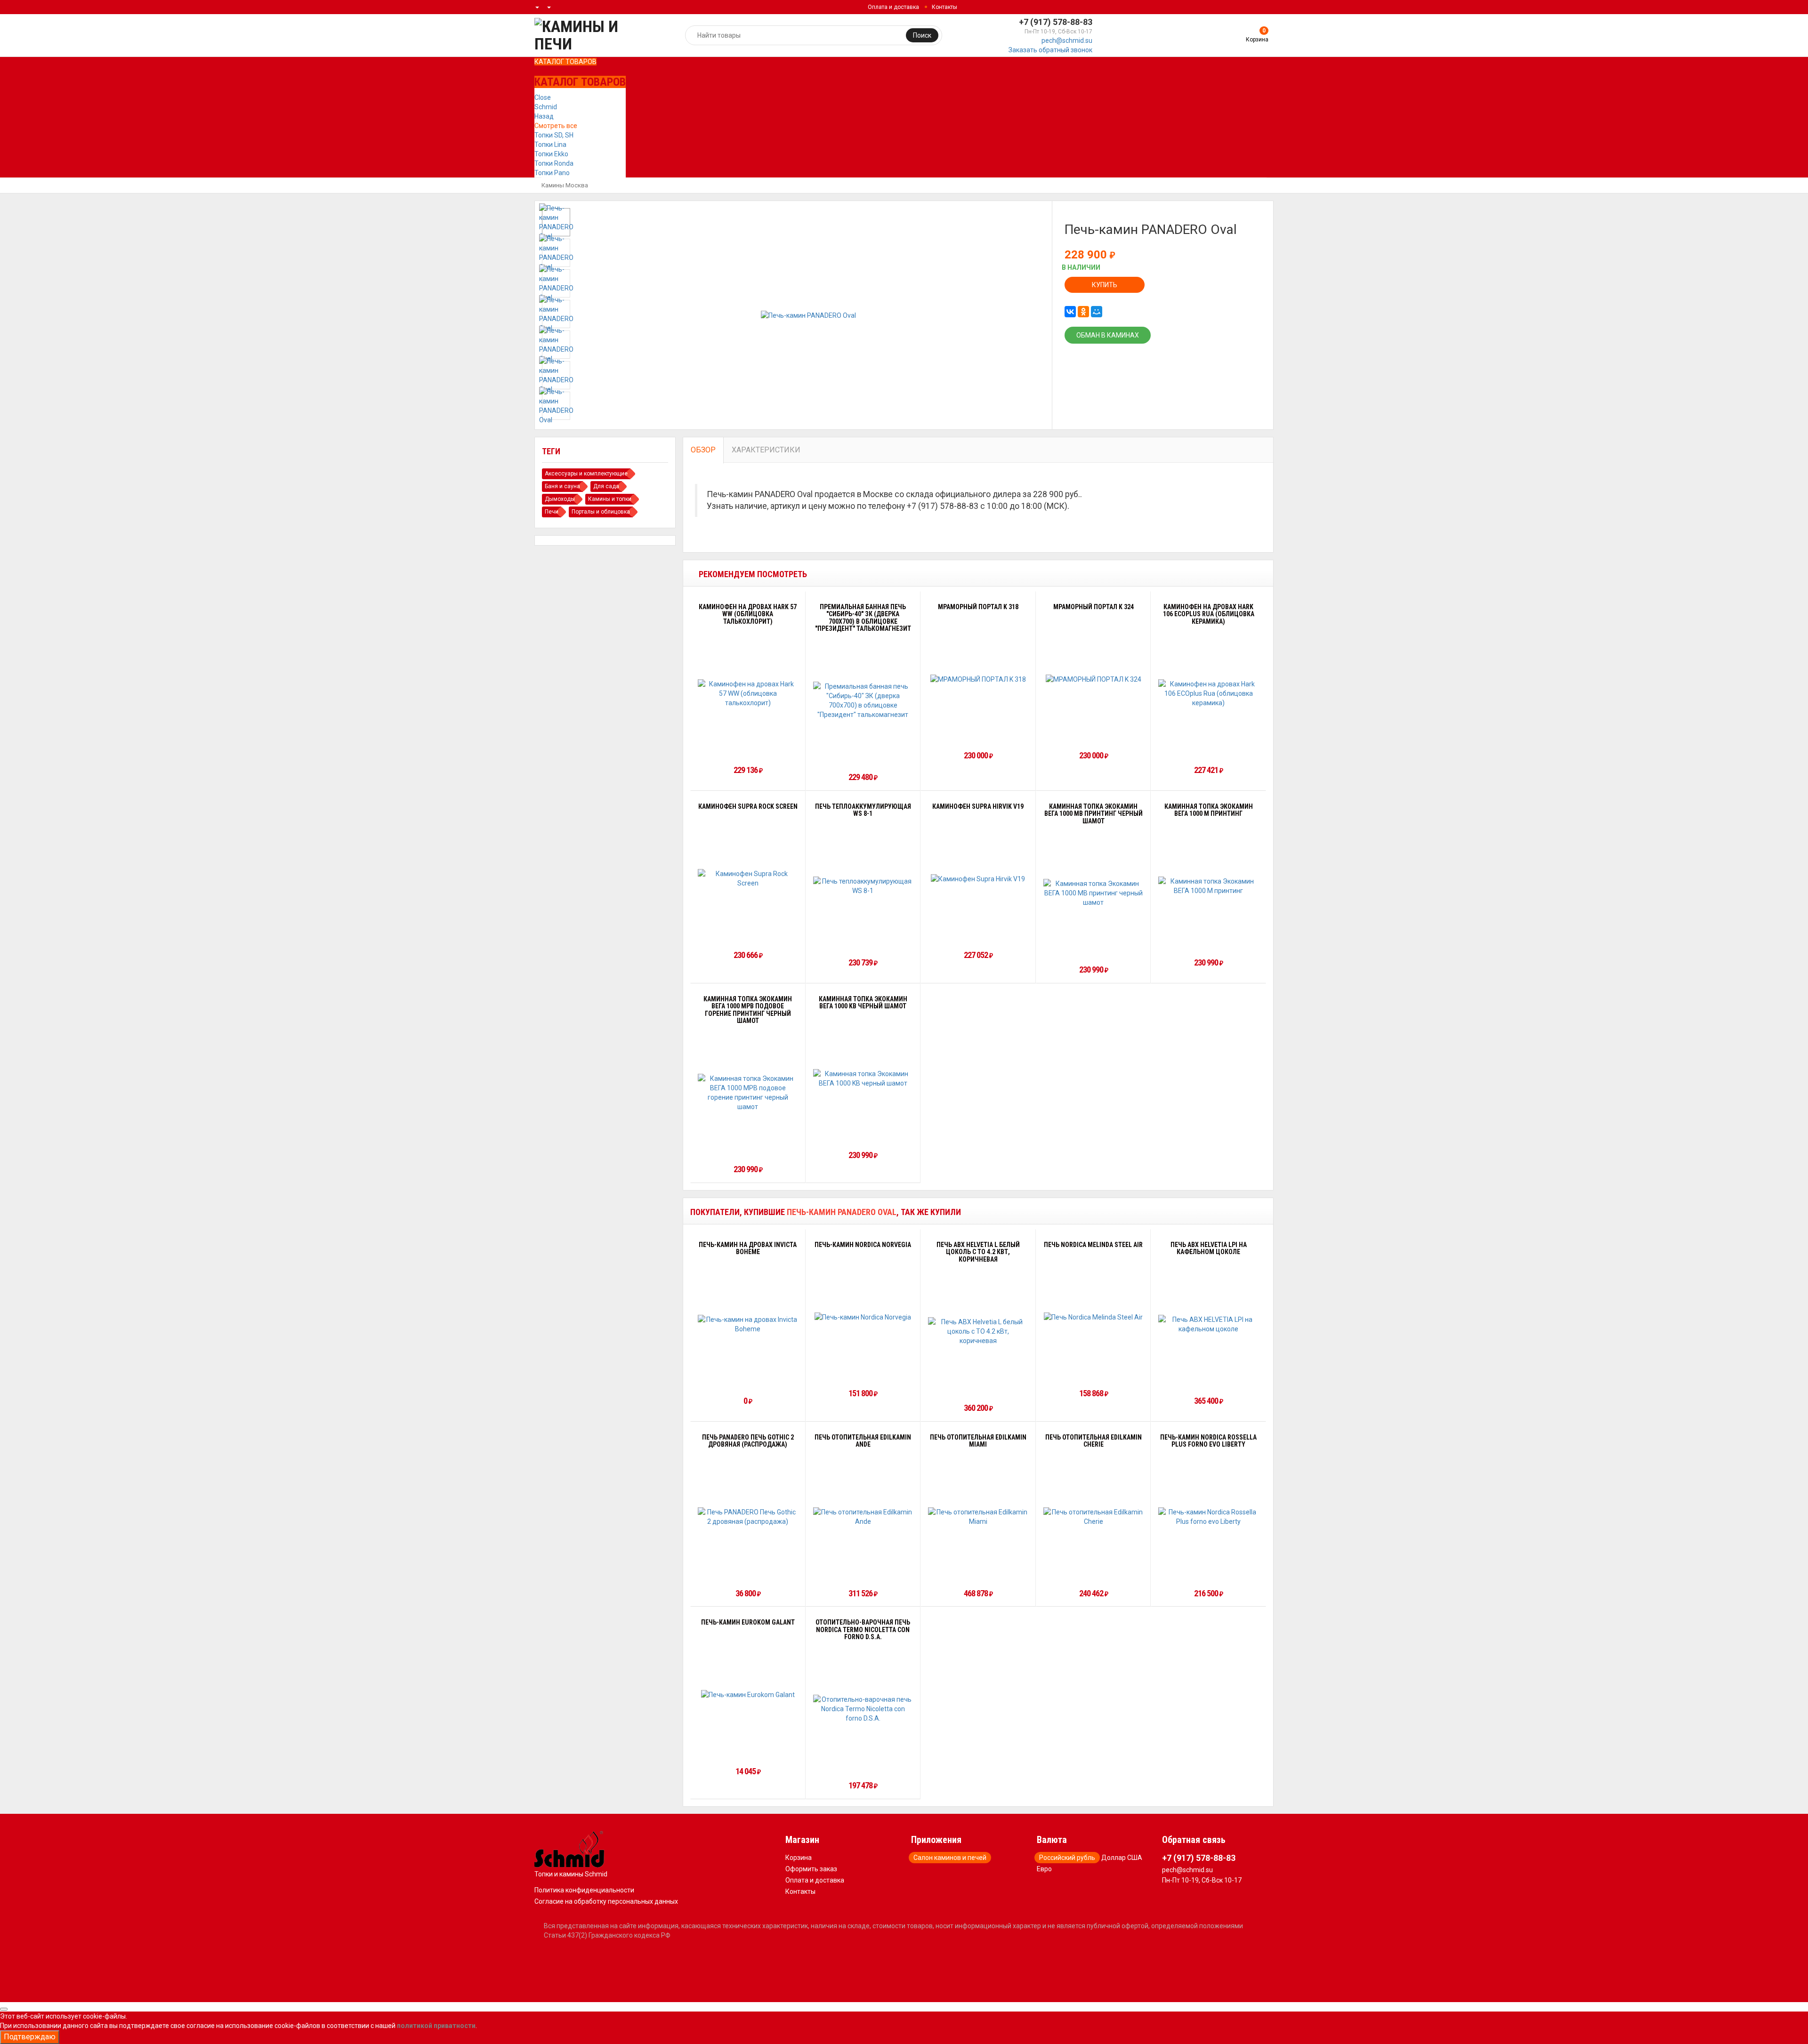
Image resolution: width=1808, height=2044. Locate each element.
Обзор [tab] (703, 450)
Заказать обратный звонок (1050, 50)
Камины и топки (610, 499)
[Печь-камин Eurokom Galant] (748, 1694)
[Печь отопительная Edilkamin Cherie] (1094, 1517)
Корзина (799, 1858)
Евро (1044, 1869)
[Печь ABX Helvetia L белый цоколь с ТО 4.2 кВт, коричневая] (978, 1331)
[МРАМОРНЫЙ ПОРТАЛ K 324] (1094, 679)
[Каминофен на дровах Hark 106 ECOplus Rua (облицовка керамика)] (1208, 693)
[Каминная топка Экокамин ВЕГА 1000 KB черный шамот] (863, 1078)
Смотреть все (556, 126)
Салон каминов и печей (950, 1858)
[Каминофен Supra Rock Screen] (748, 878)
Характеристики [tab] (766, 450)
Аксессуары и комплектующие (586, 474)
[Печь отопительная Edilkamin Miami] (978, 1517)
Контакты (944, 7)
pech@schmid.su (1067, 40)
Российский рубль (1067, 1858)
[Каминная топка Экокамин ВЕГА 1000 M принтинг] (1208, 886)
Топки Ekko (551, 154)
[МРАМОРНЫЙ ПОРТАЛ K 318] (978, 679)
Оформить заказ (811, 1869)
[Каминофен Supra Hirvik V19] (978, 879)
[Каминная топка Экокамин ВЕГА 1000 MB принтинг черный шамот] (1094, 893)
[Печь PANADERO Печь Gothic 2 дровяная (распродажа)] (748, 1517)
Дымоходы (560, 499)
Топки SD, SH (554, 135)
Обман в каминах (1108, 335)
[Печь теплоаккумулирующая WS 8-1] (863, 886)
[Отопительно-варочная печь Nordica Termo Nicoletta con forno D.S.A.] (863, 1709)
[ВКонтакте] (1070, 312)
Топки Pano (552, 173)
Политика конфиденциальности (584, 1890)
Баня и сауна (562, 486)
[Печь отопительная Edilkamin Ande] (863, 1517)
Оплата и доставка (893, 7)
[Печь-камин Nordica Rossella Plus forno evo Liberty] (1208, 1517)
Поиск (922, 35)
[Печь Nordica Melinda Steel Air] (1093, 1317)
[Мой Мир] (1097, 312)
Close (543, 97)
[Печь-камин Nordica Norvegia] (863, 1317)
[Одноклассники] (1083, 312)
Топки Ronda (554, 163)
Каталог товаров (565, 62)
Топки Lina (550, 145)
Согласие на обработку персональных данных (606, 1901)
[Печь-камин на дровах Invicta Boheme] (748, 1324)
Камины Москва (565, 185)
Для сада (606, 486)
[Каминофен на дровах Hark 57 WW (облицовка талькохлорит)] (748, 693)
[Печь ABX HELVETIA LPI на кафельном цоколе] (1208, 1324)
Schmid (546, 107)
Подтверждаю (30, 2037)
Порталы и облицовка (601, 512)
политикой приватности (436, 2026)
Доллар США (1122, 1858)
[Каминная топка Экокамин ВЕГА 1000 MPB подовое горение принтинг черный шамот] (748, 1093)
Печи (552, 512)
